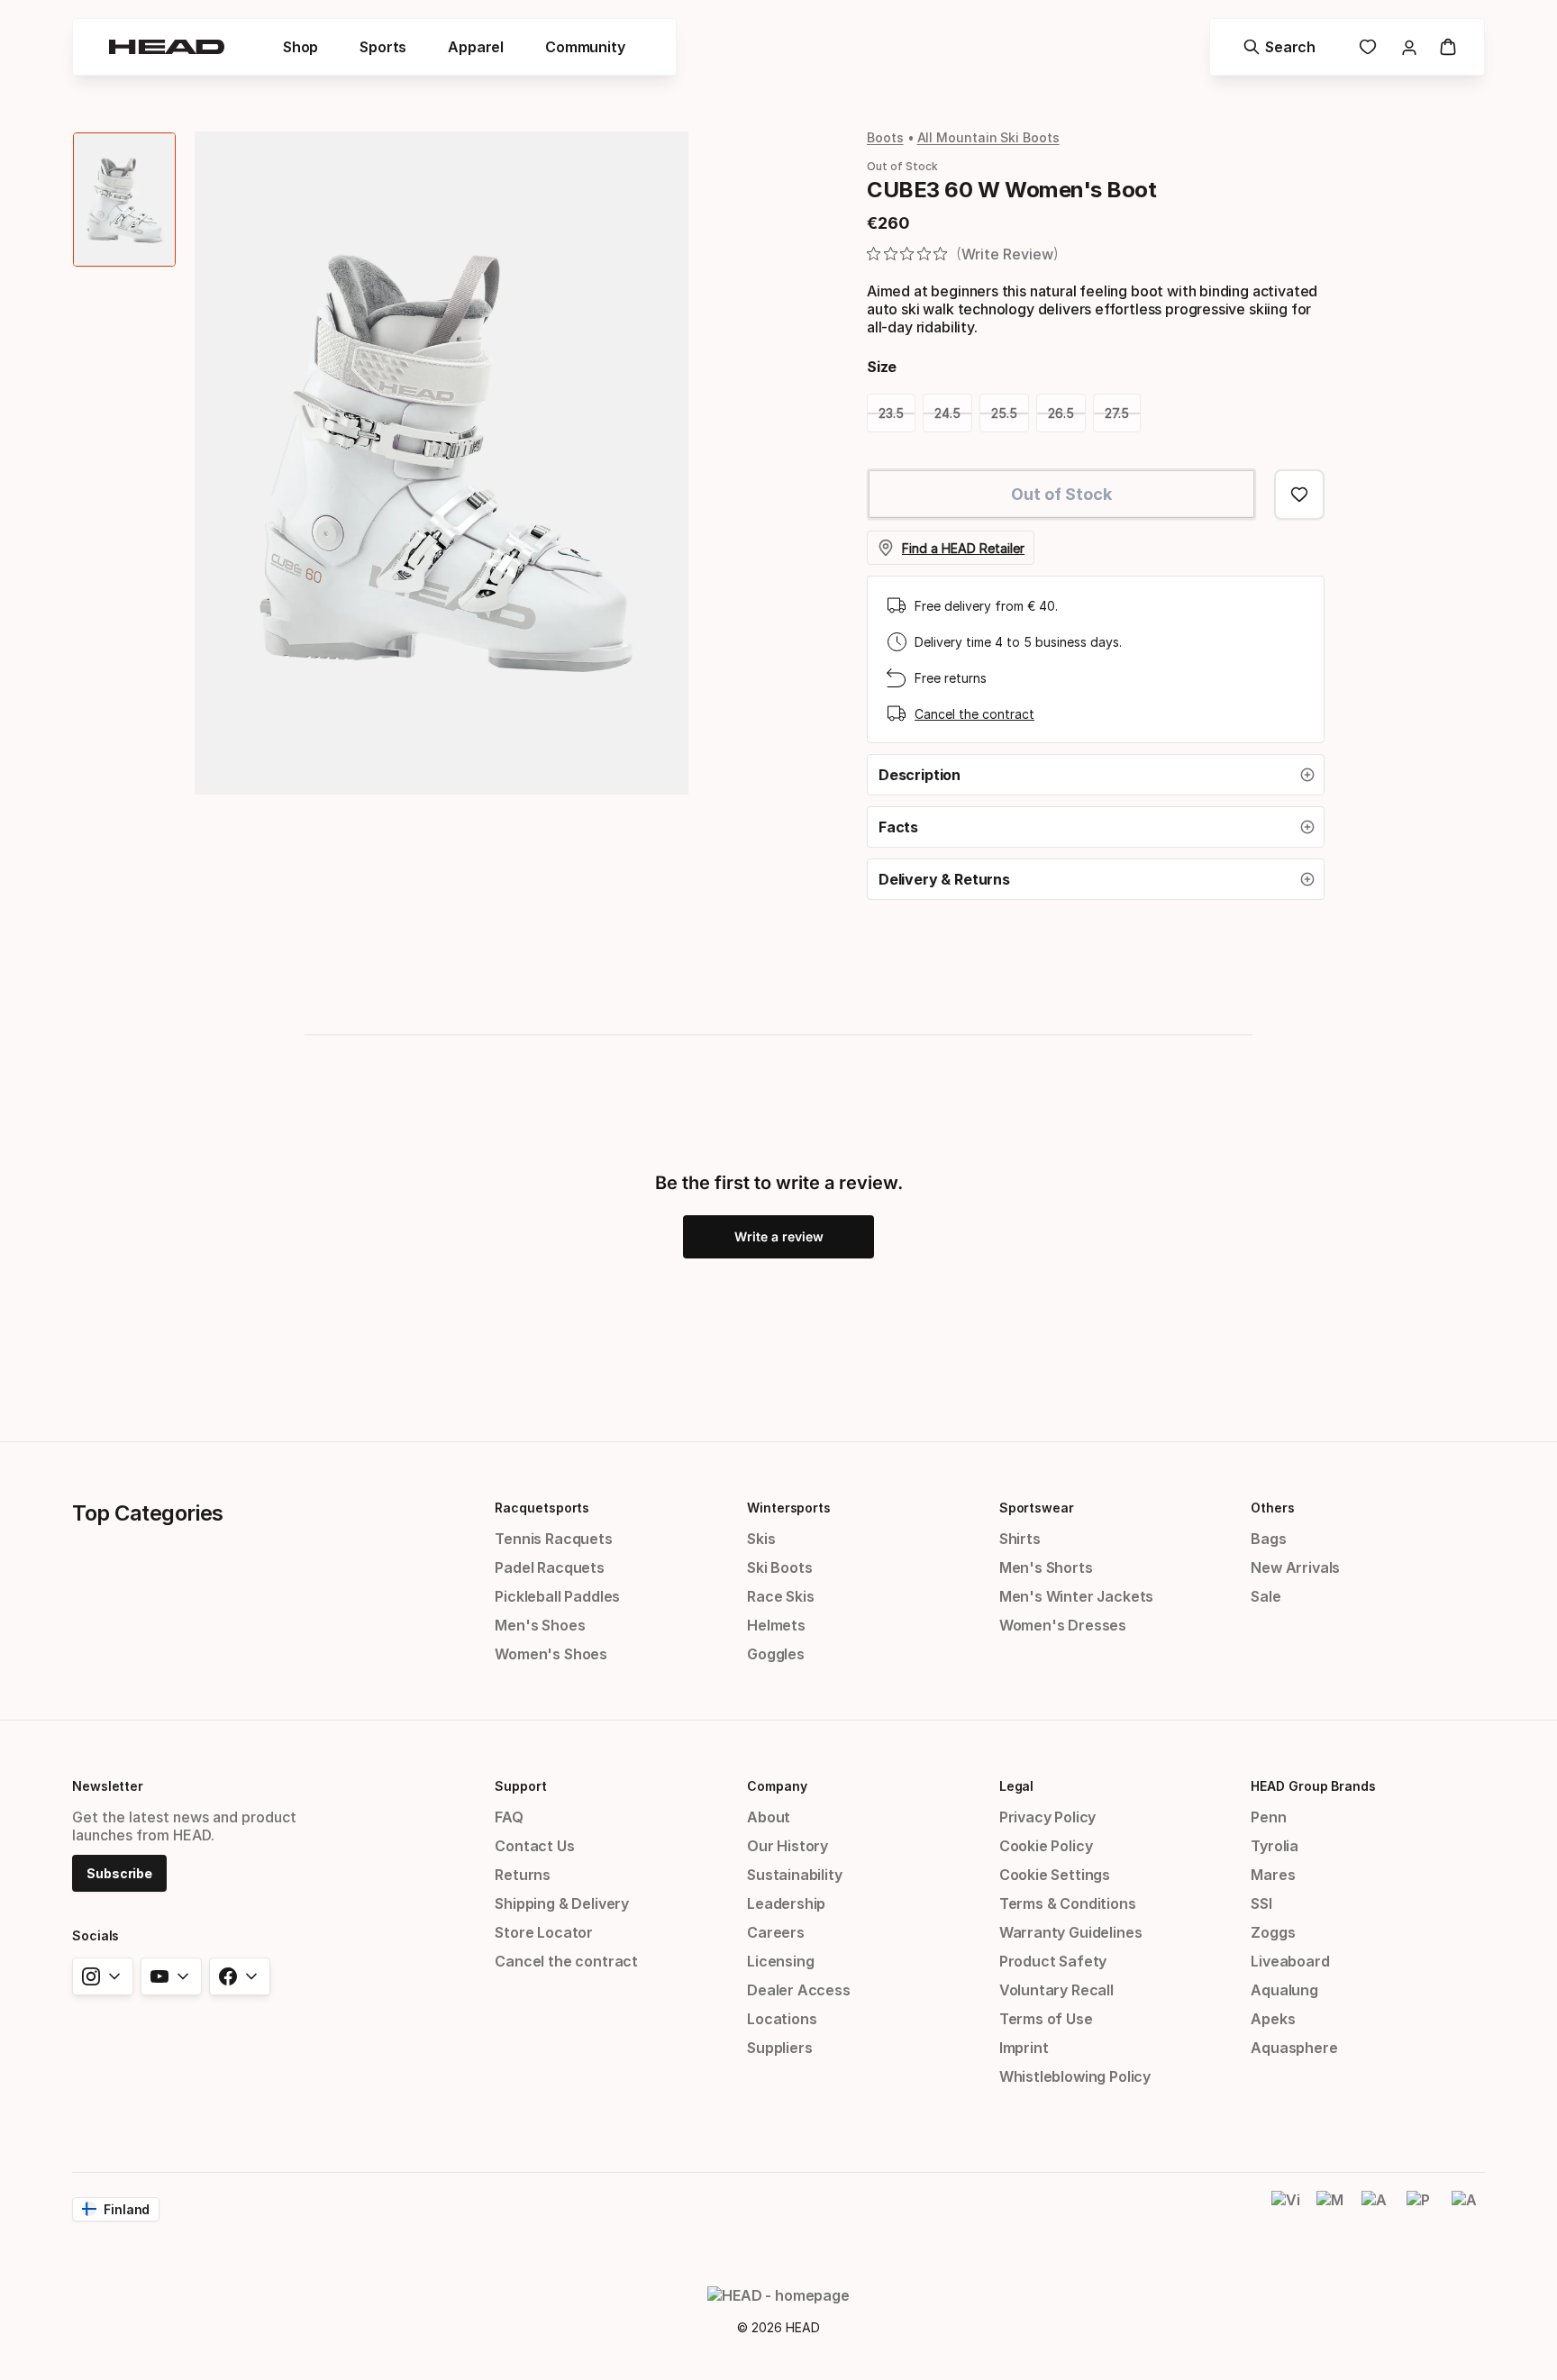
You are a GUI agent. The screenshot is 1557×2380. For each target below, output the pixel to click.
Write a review (779, 1236)
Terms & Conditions (1068, 1903)
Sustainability (795, 1875)
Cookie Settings (1055, 1875)
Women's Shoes (551, 1654)
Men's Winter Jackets (1076, 1596)
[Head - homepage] (167, 47)
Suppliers (779, 2048)
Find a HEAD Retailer (963, 548)
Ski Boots (779, 1567)
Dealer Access (799, 1990)
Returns (523, 1875)
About (769, 1817)
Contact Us (534, 1846)
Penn (1268, 1817)
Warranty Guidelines (1071, 1932)
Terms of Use (1046, 2019)
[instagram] (103, 1976)
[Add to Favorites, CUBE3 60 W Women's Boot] (1299, 495)
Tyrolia (1275, 1846)
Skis (761, 1539)
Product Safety (1053, 1961)
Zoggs (1273, 1932)
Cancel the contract (974, 714)
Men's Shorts (1046, 1567)
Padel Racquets (550, 1567)
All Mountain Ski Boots (988, 137)
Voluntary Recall (1056, 1990)
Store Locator (544, 1932)
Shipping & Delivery (562, 1903)
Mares (1273, 1875)
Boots (885, 137)
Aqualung (1284, 1990)
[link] (1368, 47)
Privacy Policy (1048, 1817)
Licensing (780, 1961)
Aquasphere (1294, 2048)
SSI (1261, 1903)
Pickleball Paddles (557, 1596)
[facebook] (240, 1976)
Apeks (1273, 2019)
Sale (1266, 1596)
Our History (788, 1846)
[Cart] (1448, 47)
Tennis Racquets (553, 1539)
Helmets (776, 1625)
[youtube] (171, 1976)
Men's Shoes (540, 1625)
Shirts (1020, 1539)
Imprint (1024, 2048)
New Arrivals (1295, 1567)
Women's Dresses (1063, 1625)
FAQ (509, 1817)
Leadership (786, 1903)
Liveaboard (1290, 1961)
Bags (1268, 1539)
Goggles (776, 1654)
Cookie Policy (1046, 1846)
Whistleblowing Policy (1075, 2076)
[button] (1096, 775)
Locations (782, 2019)
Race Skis (780, 1596)
